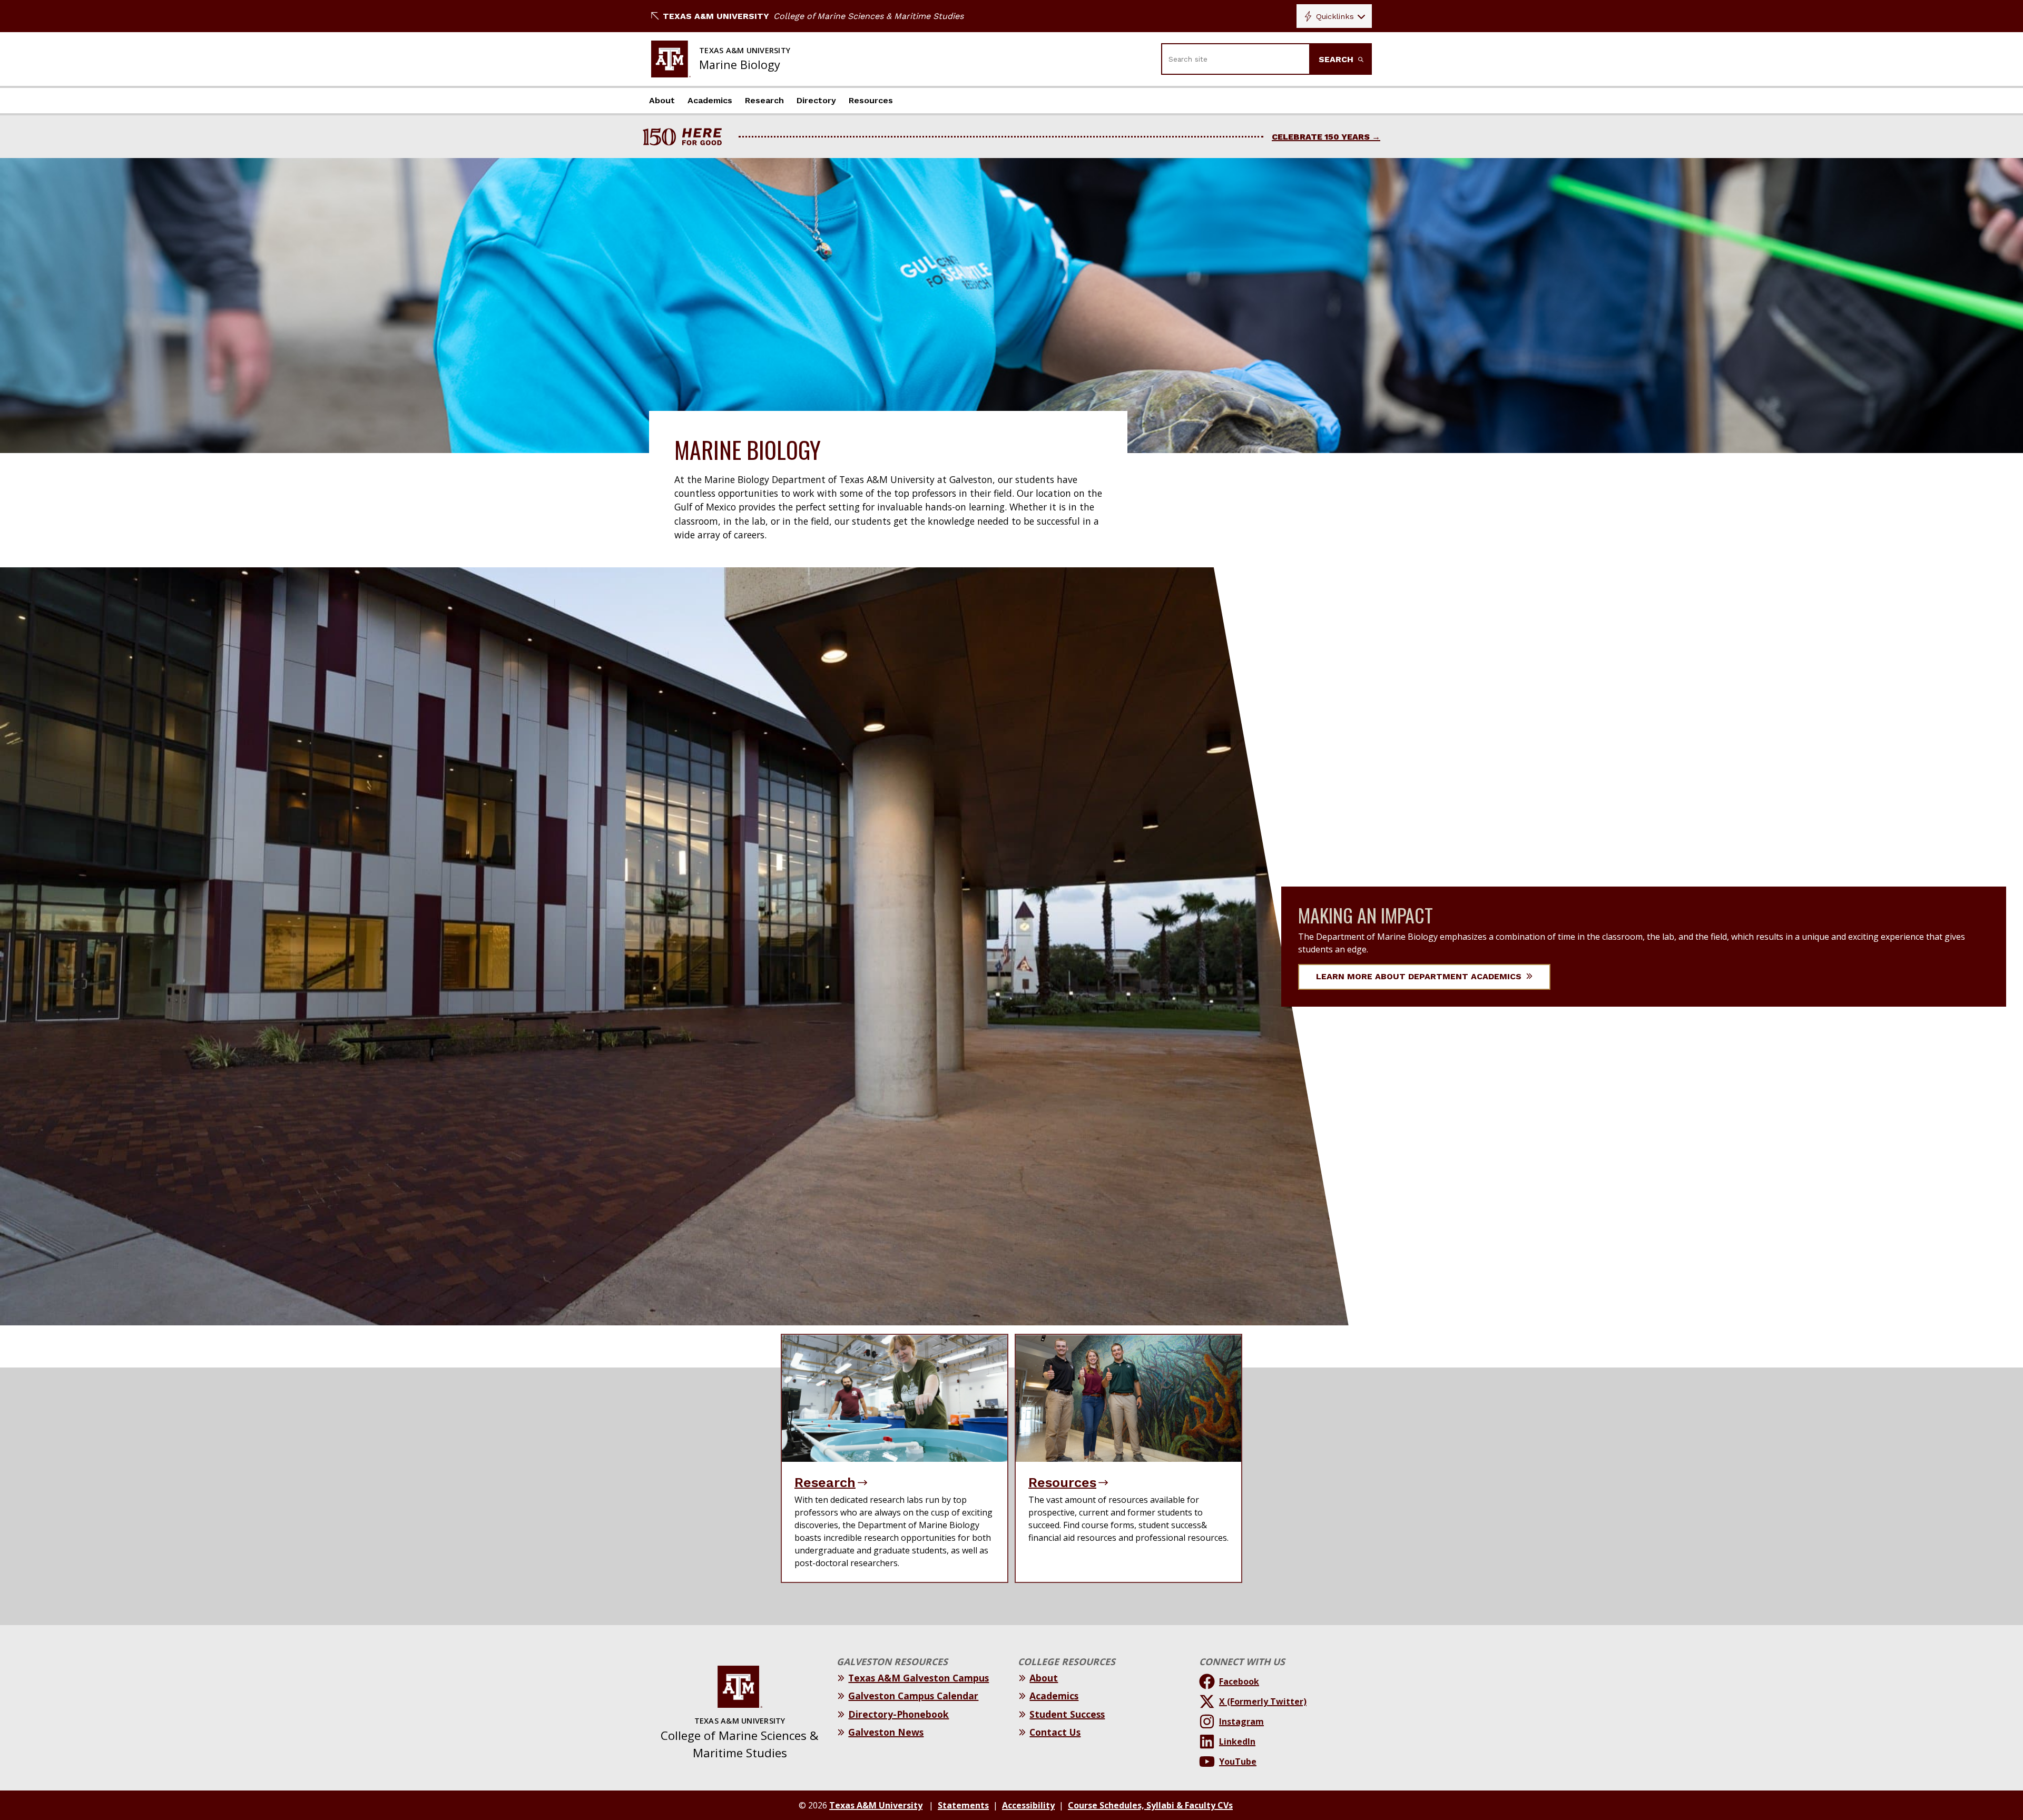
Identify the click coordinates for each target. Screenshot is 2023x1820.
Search (1337, 59)
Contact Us (1055, 1732)
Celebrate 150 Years (1321, 137)
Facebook (1239, 1681)
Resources (871, 100)
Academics (710, 100)
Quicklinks (1335, 16)
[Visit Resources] (1128, 1398)
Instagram (1241, 1721)
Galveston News (886, 1732)
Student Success (1067, 1714)
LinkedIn (1237, 1742)
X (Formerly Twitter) (1263, 1701)
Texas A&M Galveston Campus (919, 1678)
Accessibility (1028, 1805)
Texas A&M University (716, 16)
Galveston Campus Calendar (913, 1696)
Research (764, 100)
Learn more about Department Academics (1420, 976)
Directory (816, 100)
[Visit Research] (895, 1398)
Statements (963, 1805)
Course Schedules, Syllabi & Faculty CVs (1150, 1805)
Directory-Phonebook (898, 1714)
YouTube (1238, 1762)
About (662, 100)
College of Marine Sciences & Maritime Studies (868, 16)
